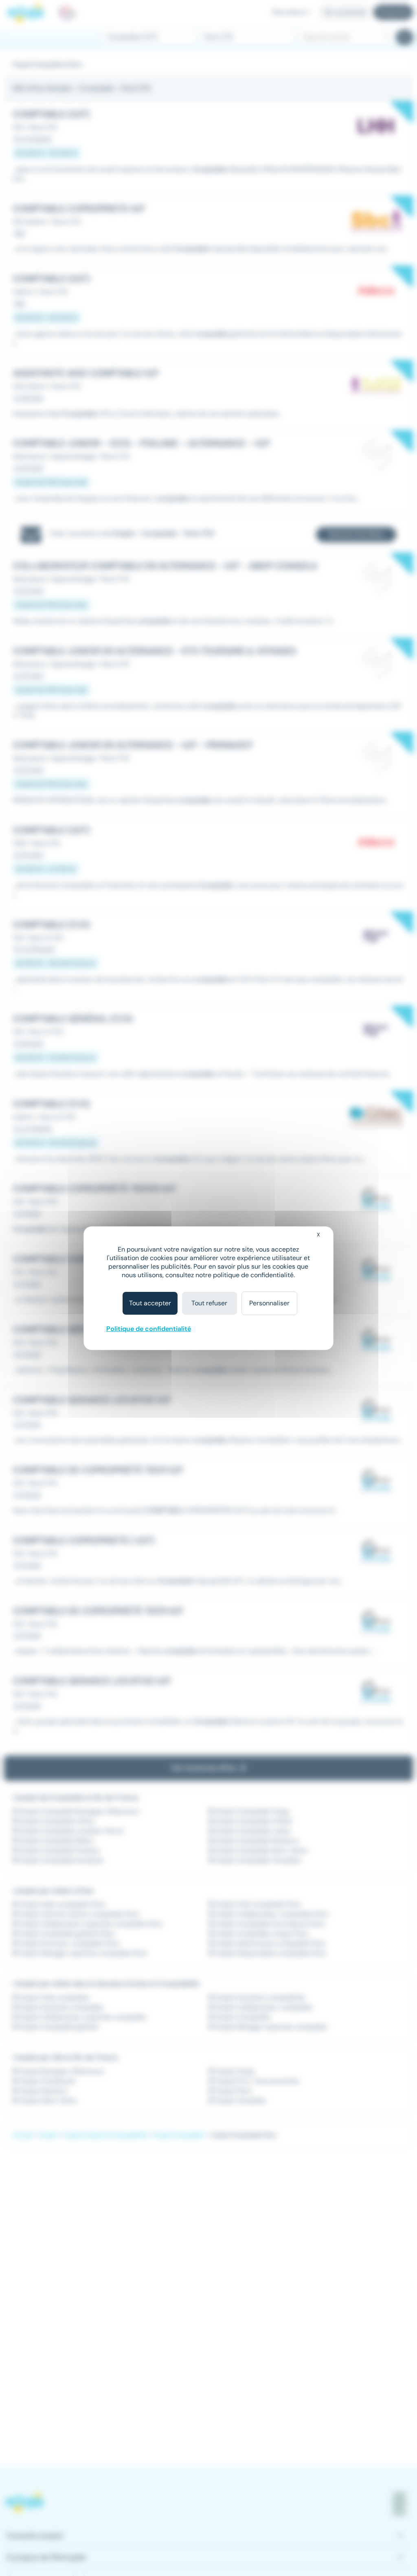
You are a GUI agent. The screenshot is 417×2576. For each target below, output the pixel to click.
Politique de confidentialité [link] (149, 1329)
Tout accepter (150, 1303)
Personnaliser (269, 1303)
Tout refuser (209, 1303)
